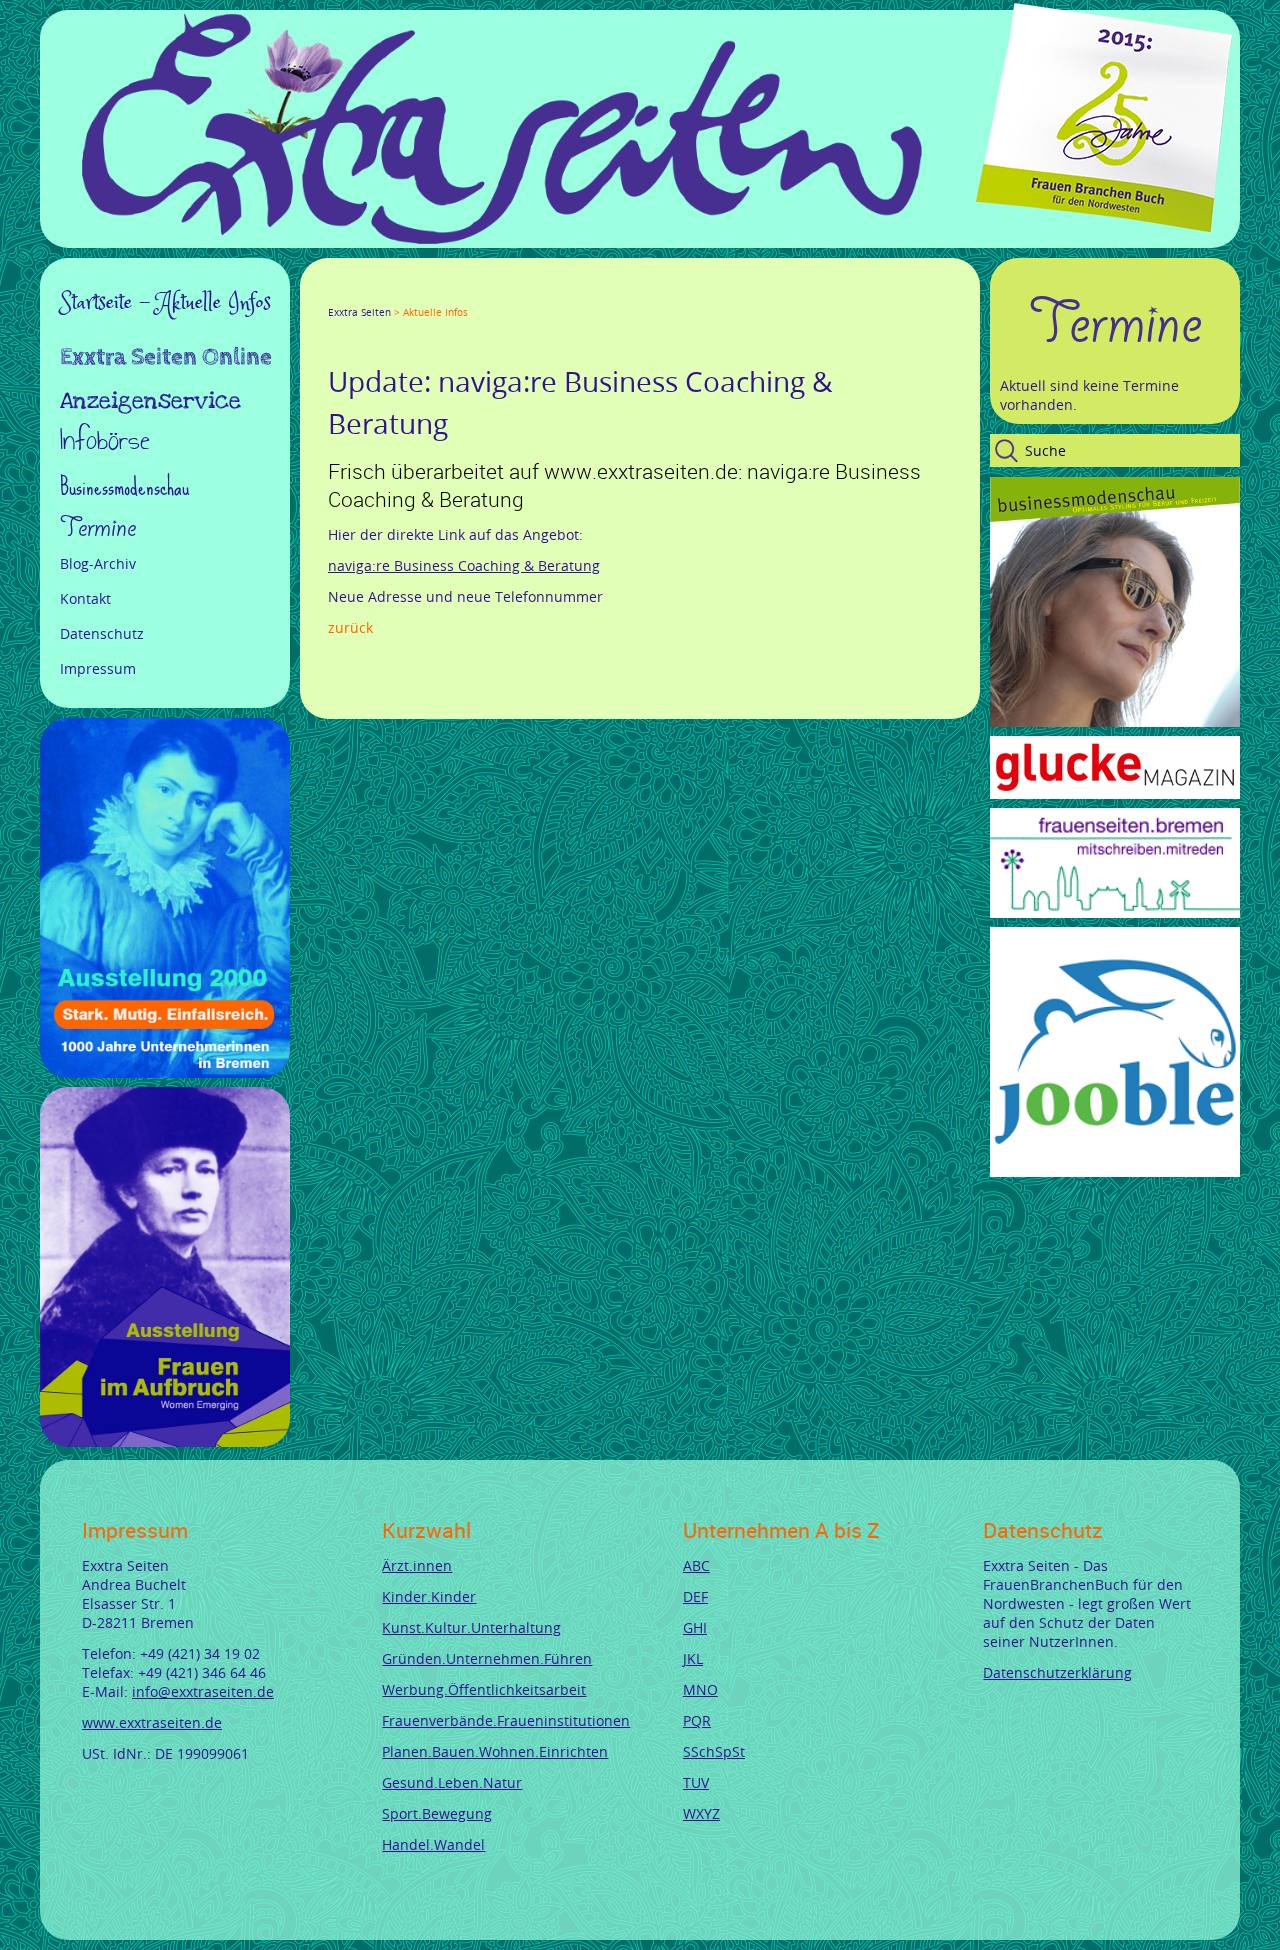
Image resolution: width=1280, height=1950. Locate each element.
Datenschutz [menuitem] (102, 633)
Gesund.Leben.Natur (452, 1782)
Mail (456, 294)
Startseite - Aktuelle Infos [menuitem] (165, 303)
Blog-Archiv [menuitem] (98, 563)
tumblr (480, 294)
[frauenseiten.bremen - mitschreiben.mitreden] (1115, 912)
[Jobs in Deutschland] (1115, 1171)
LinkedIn (408, 294)
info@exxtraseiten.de (203, 1691)
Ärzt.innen (417, 1565)
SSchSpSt (714, 1751)
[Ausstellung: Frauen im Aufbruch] (165, 1441)
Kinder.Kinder (429, 1596)
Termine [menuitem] (98, 528)
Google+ (384, 294)
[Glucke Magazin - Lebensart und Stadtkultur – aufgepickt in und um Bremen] (1115, 793)
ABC (696, 1565)
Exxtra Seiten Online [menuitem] (166, 359)
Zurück (350, 627)
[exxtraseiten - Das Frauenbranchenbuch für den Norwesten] (502, 238)
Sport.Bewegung (437, 1813)
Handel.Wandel (433, 1844)
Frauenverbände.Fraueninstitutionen (506, 1720)
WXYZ (701, 1813)
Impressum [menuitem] (98, 668)
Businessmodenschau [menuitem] (124, 486)
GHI (695, 1627)
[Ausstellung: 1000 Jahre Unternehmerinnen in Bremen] (165, 1072)
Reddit (504, 294)
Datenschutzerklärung (1057, 1672)
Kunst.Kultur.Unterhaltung (471, 1627)
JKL (693, 1658)
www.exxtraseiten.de (152, 1722)
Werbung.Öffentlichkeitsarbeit (484, 1689)
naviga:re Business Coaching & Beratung (464, 565)
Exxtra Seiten (359, 312)
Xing (432, 294)
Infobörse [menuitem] (105, 442)
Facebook (336, 294)
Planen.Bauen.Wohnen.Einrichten (495, 1751)
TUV (696, 1782)
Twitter (360, 294)
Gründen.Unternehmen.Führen (487, 1658)
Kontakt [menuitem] (85, 598)
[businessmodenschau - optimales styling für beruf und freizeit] (1115, 721)
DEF (695, 1596)
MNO (700, 1689)
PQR (697, 1720)
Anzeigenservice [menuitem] (150, 401)
